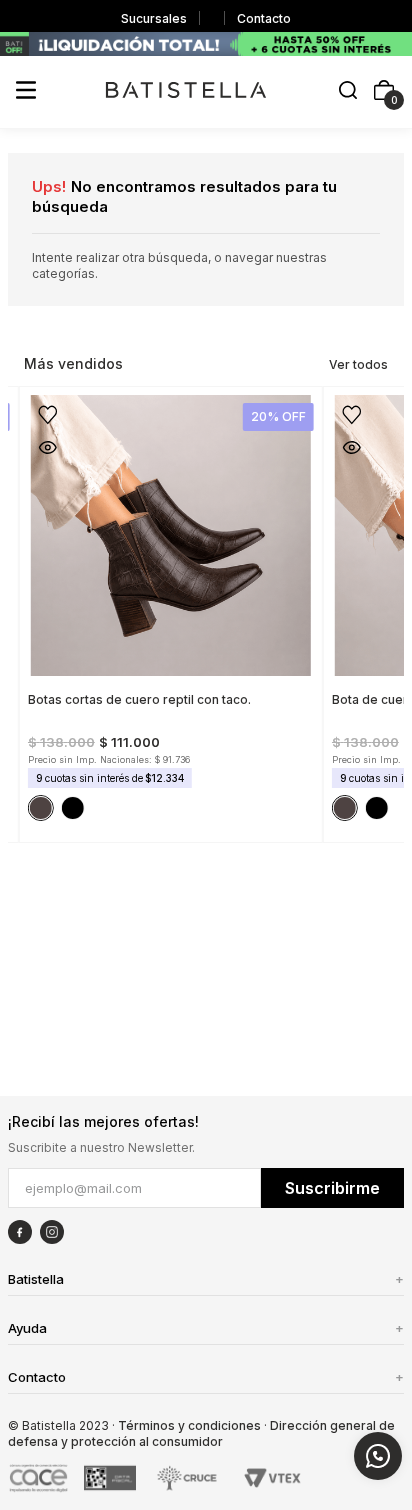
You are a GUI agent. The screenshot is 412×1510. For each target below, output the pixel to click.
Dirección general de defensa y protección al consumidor (201, 1433)
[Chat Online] (378, 1456)
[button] (348, 91)
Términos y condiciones (189, 1425)
